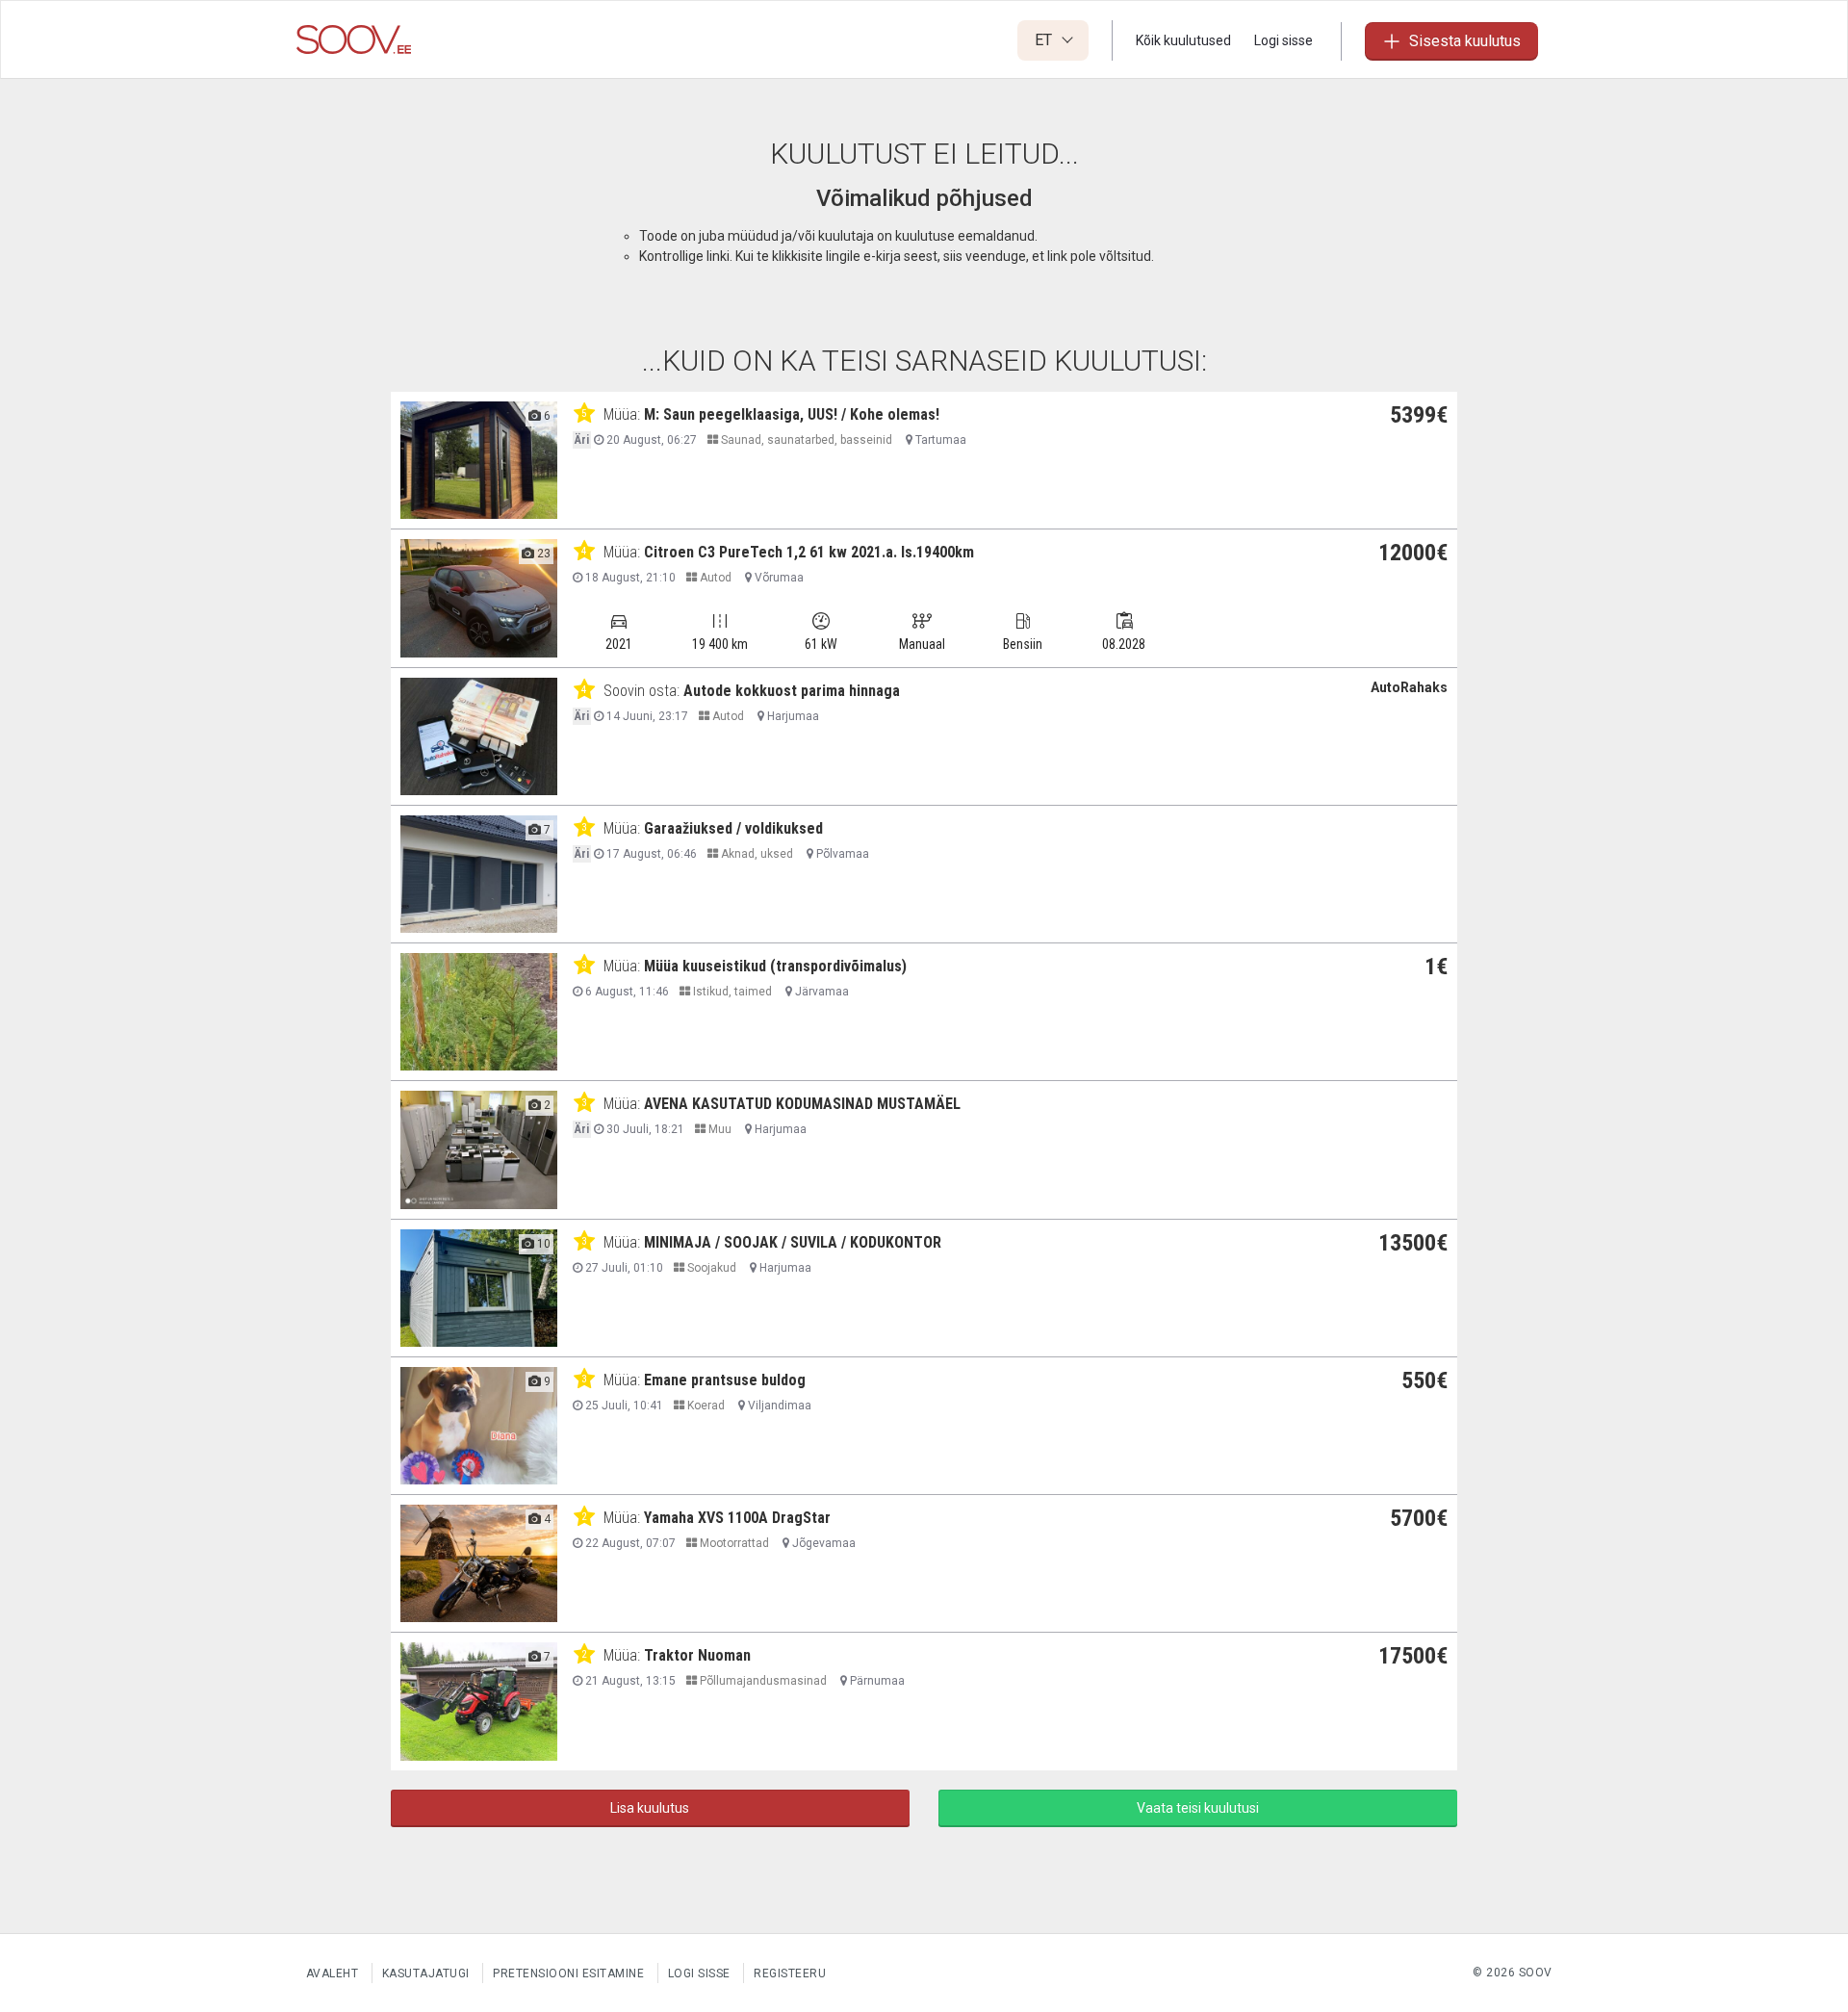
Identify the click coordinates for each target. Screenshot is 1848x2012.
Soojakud (710, 1268)
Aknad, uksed (756, 854)
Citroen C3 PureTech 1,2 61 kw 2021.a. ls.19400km (809, 552)
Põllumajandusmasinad (762, 1681)
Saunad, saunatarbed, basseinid (805, 440)
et (1045, 40)
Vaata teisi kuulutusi (1198, 1808)
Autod (714, 578)
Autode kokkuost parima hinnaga (792, 691)
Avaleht (333, 1973)
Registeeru (790, 1973)
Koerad (705, 1406)
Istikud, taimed (731, 992)
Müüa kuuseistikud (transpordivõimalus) (775, 966)
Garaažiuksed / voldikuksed (733, 828)
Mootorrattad (733, 1543)
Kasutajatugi (426, 1973)
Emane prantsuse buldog (725, 1380)
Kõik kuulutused (1183, 40)
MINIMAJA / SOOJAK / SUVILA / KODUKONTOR (793, 1242)
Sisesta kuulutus (1465, 41)
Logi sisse (1283, 40)
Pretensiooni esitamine (568, 1973)
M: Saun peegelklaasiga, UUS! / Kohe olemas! (792, 414)
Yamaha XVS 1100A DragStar (737, 1518)
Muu (719, 1129)
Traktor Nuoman (697, 1655)
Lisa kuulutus (650, 1808)
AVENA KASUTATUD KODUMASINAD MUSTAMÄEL (802, 1104)
